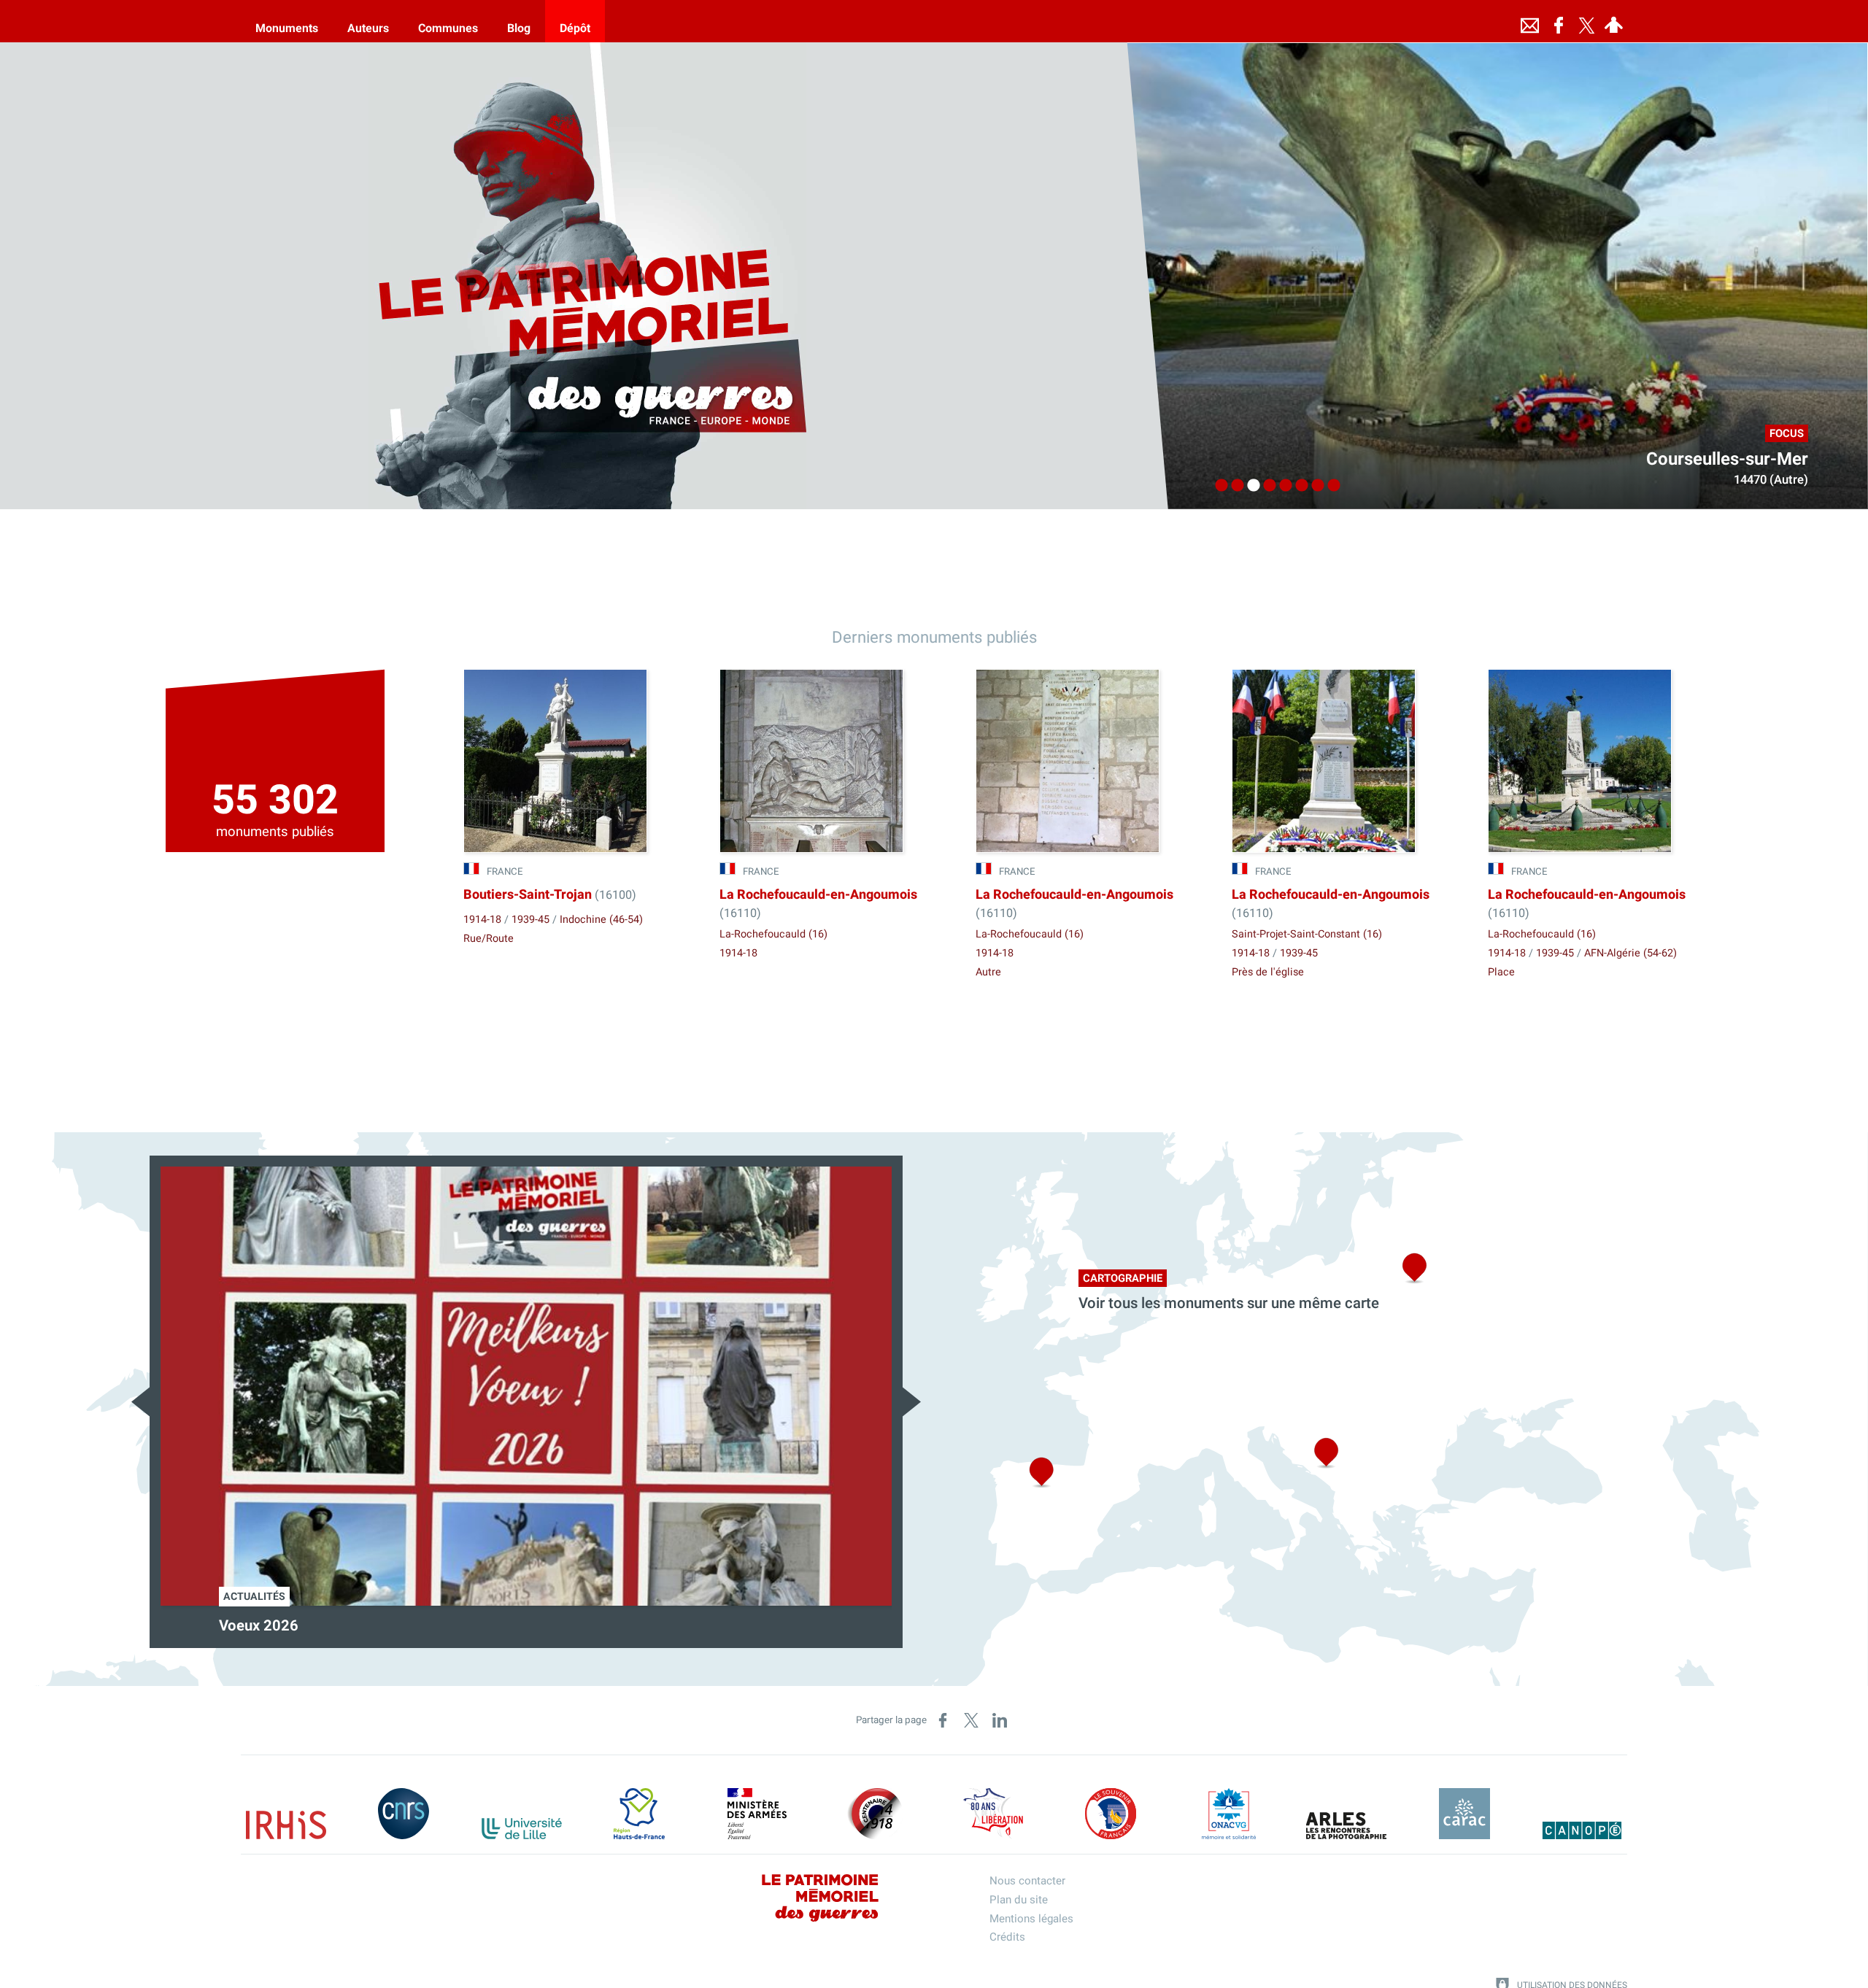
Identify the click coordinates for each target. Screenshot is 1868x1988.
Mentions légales (1031, 1919)
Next (912, 1402)
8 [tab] (1330, 486)
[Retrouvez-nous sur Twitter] (1586, 21)
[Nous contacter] (1529, 21)
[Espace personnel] (1613, 21)
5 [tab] (1282, 486)
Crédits (1007, 1937)
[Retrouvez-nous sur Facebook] (1559, 21)
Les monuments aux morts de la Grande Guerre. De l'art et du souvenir (449, 1626)
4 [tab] (1266, 486)
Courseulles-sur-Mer (1727, 459)
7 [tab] (1314, 486)
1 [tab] (1218, 486)
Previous (140, 1402)
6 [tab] (1298, 486)
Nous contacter (1027, 1881)
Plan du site (1019, 1900)
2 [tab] (1234, 486)
